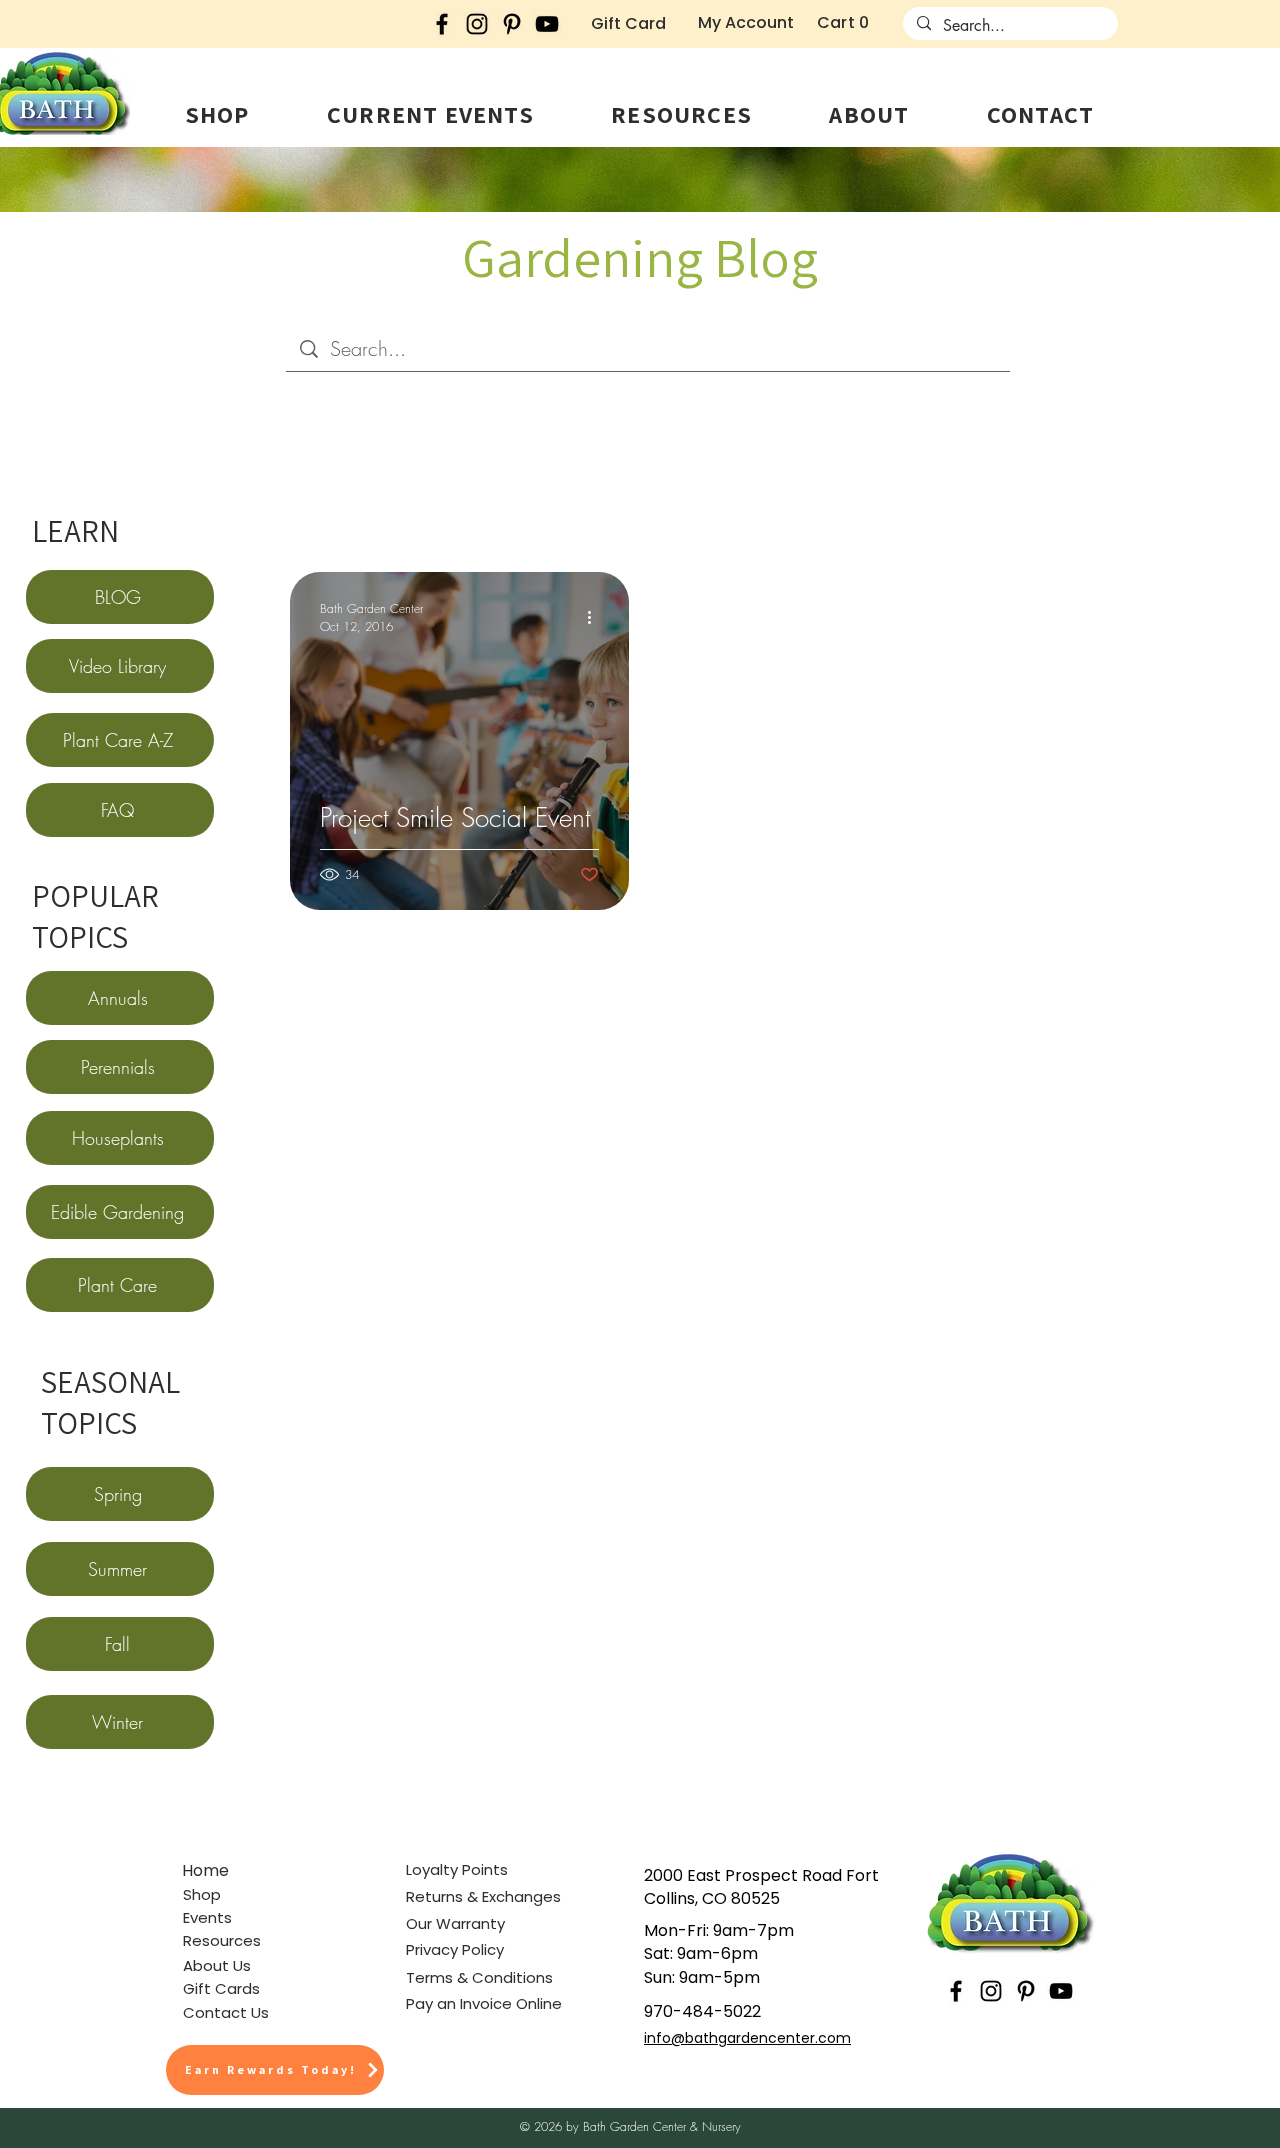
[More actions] (596, 617)
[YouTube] (547, 24)
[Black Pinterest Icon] (512, 24)
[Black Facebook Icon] (442, 24)
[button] (217, 114)
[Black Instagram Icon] (477, 24)
